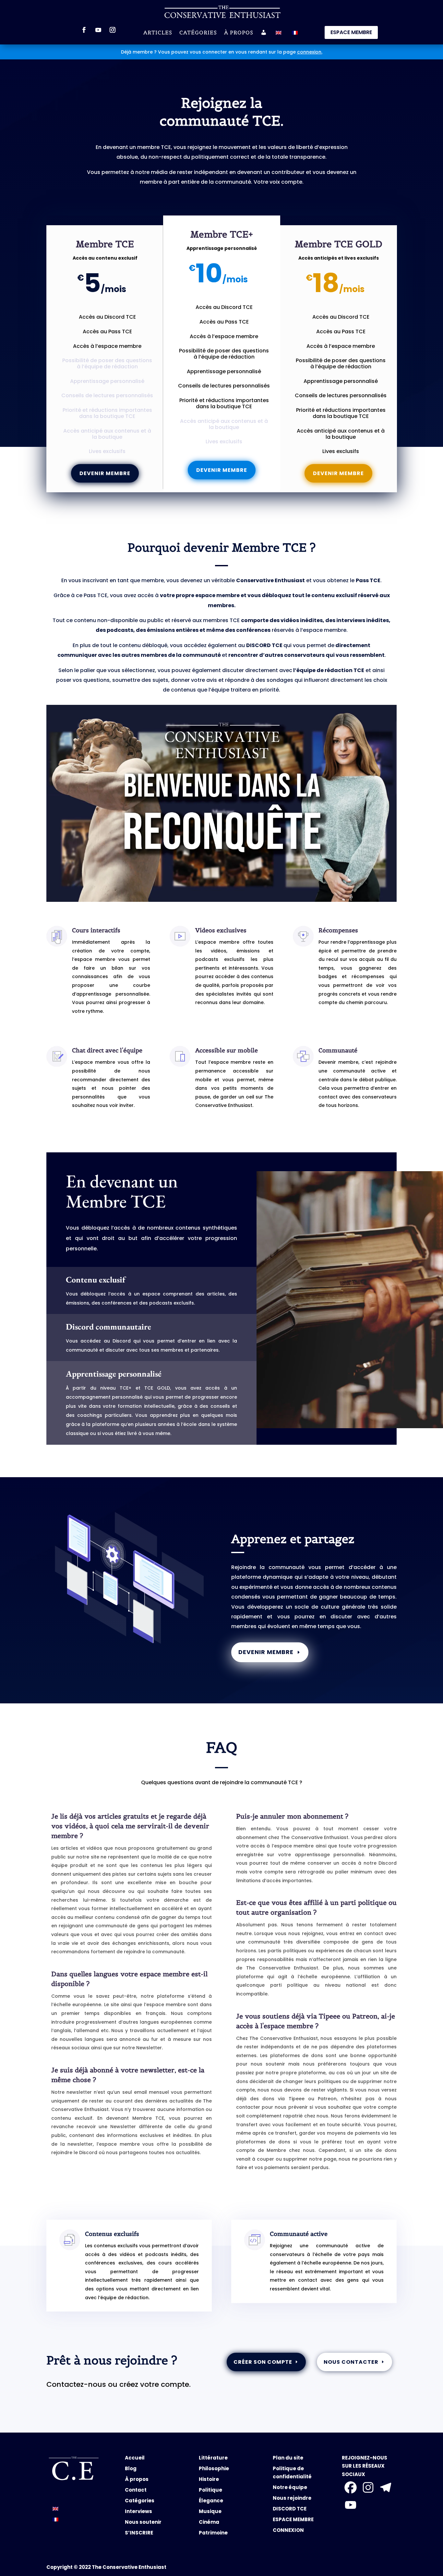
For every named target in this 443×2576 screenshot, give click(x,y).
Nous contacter (351, 2362)
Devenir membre (105, 473)
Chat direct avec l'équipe (107, 1050)
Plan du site (288, 2458)
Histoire (209, 2479)
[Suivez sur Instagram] (113, 30)
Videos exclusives (221, 930)
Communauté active (299, 2234)
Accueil (135, 2458)
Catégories (140, 2501)
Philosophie (214, 2468)
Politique (210, 2490)
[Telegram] (386, 2487)
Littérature (213, 2458)
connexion (309, 52)
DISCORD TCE (290, 2509)
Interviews (138, 2511)
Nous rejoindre (292, 2498)
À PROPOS (239, 33)
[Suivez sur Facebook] (84, 30)
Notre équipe (290, 2487)
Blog (131, 2468)
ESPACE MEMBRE (351, 32)
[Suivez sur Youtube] (98, 30)
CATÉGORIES (198, 33)
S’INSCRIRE (139, 2533)
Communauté (338, 1050)
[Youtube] (351, 2505)
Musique (210, 2511)
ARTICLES (158, 33)
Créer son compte (263, 2362)
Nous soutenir (143, 2522)
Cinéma (209, 2522)
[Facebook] (351, 2487)
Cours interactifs (96, 930)
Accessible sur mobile (227, 1050)
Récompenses (338, 930)
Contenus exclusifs (112, 2234)
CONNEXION (288, 2530)
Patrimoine (213, 2533)
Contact (136, 2490)
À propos (137, 2479)
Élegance (211, 2501)
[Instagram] (368, 2487)
